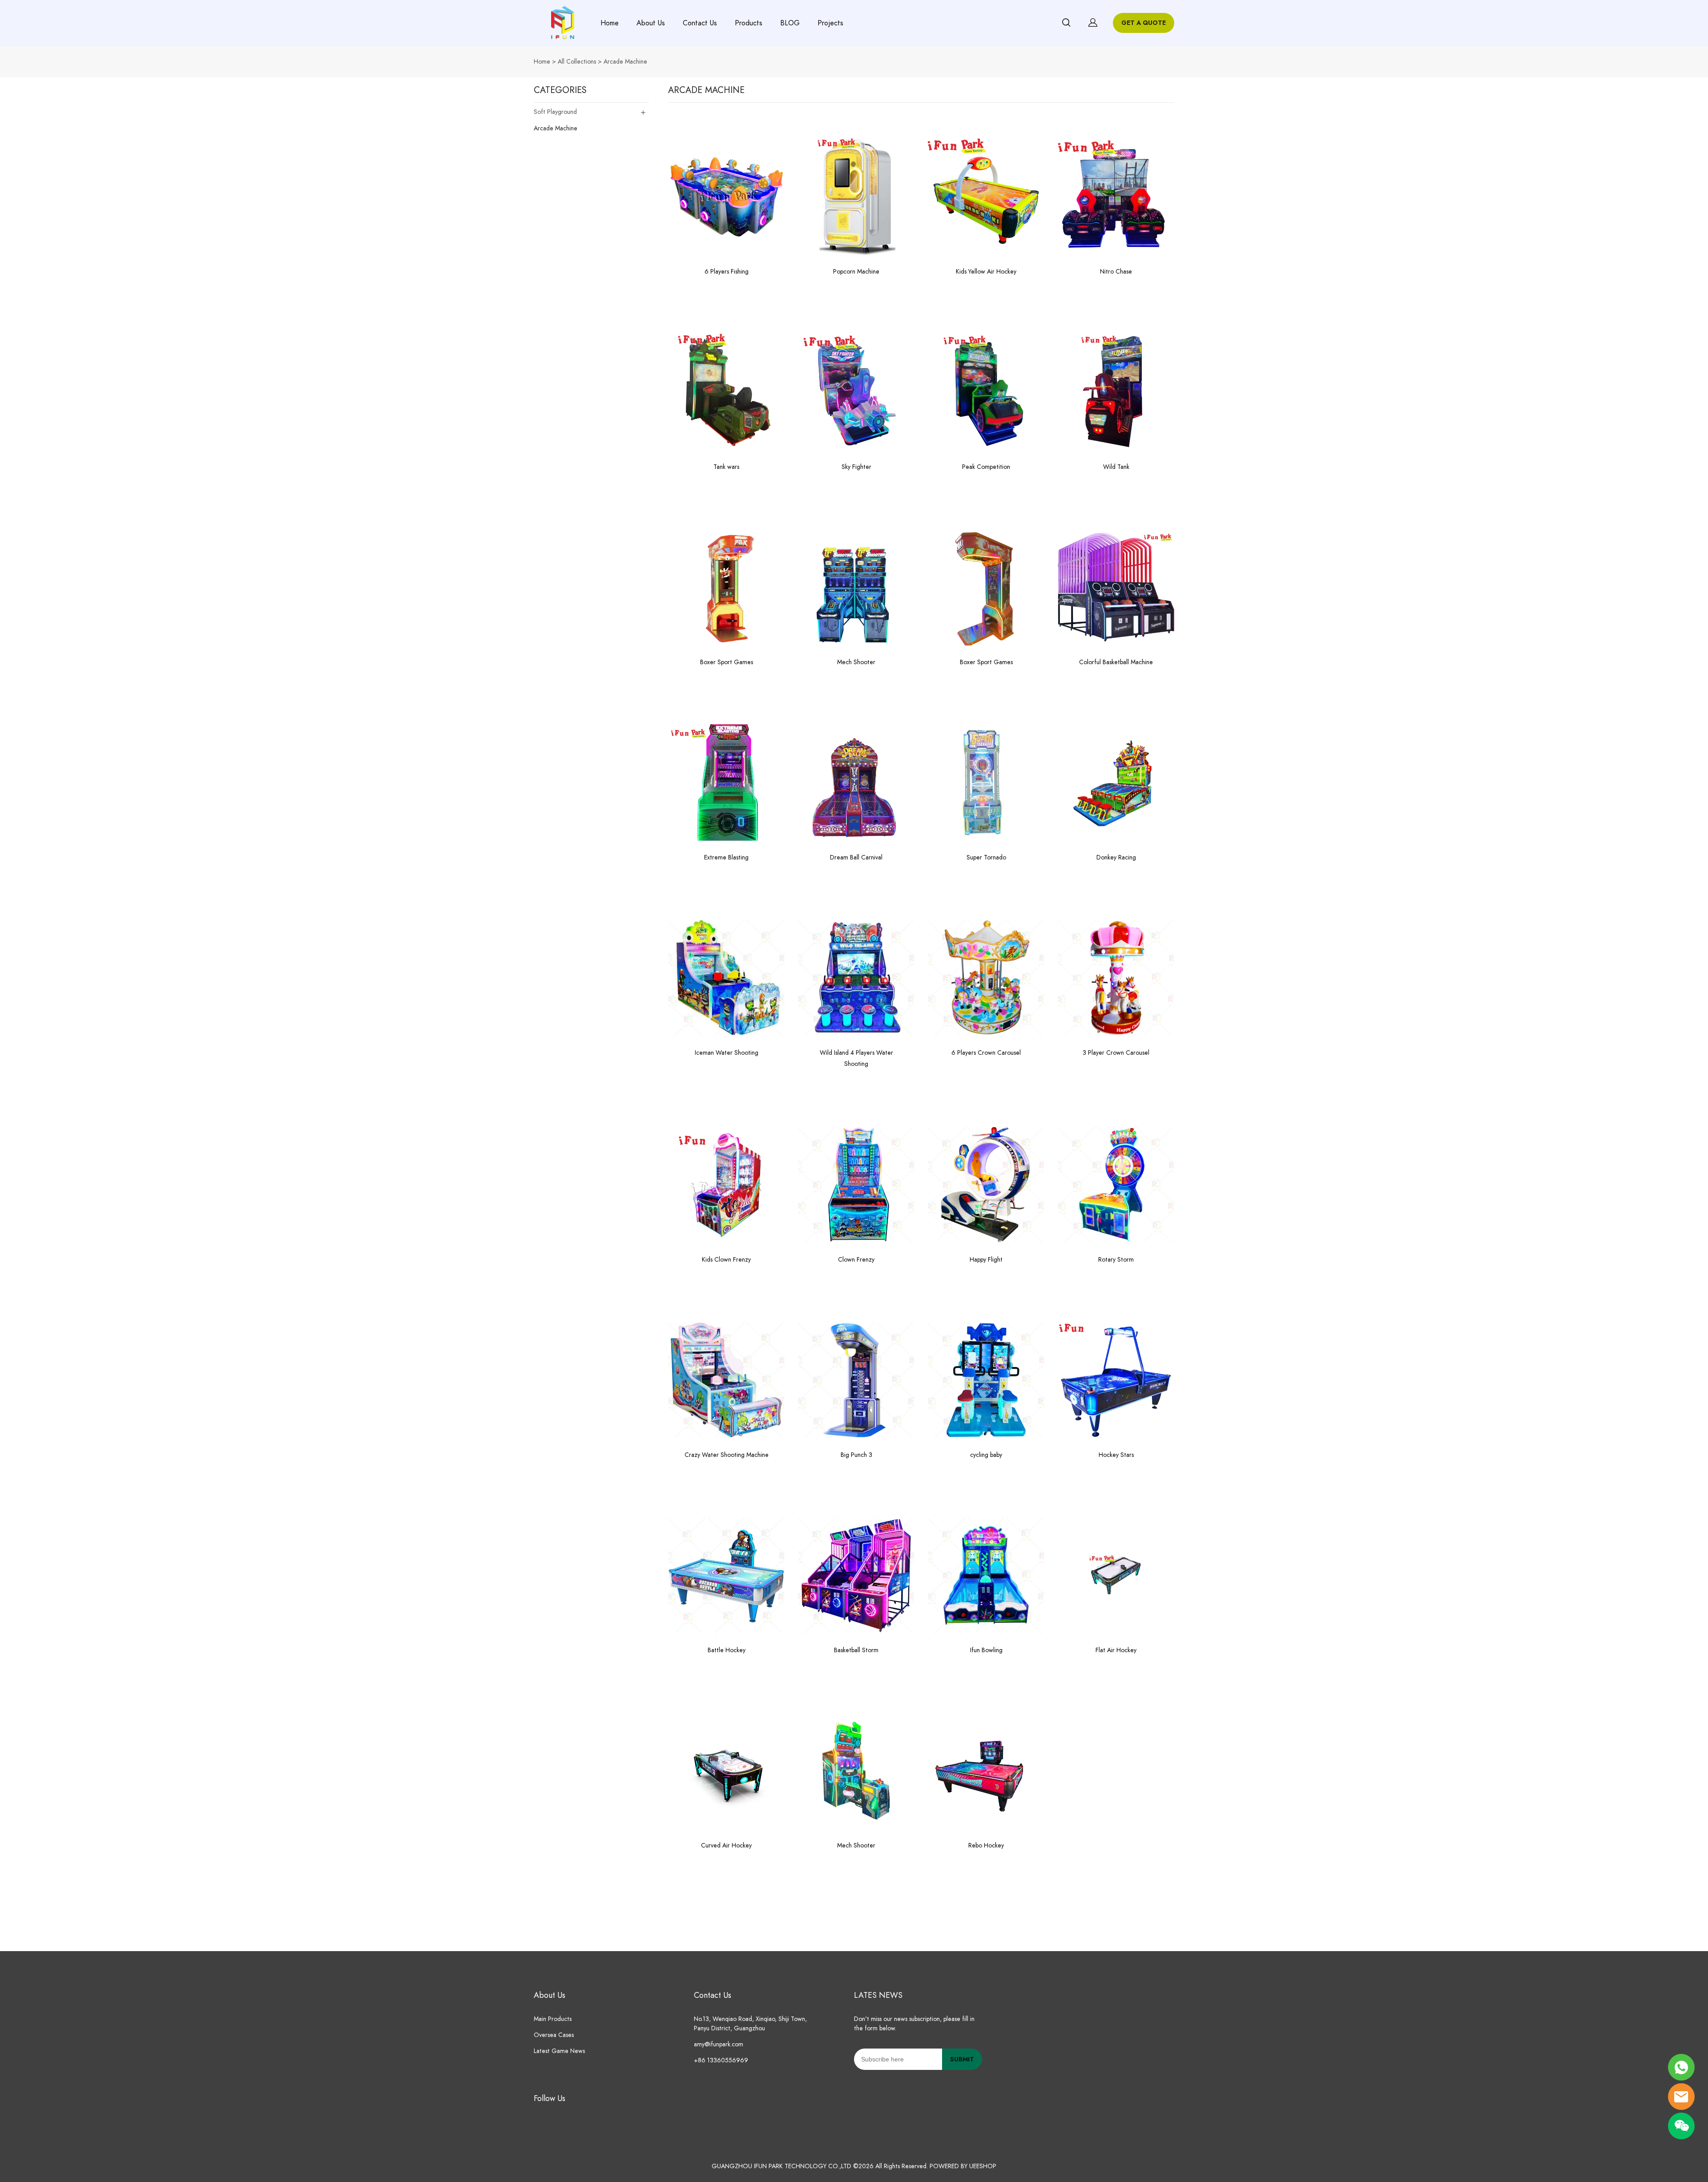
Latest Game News (559, 2051)
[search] (1066, 24)
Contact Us (700, 23)
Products (749, 23)
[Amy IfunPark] (1681, 2067)
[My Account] (1093, 23)
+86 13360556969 (721, 2060)
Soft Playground (555, 112)
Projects (830, 23)
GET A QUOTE (1144, 23)
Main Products (553, 2019)
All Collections (577, 62)
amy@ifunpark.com (719, 2044)
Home (610, 23)
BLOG (790, 23)
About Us (651, 23)
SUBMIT (962, 2059)
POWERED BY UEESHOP (963, 2166)
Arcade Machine (625, 62)
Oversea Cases (554, 2035)
